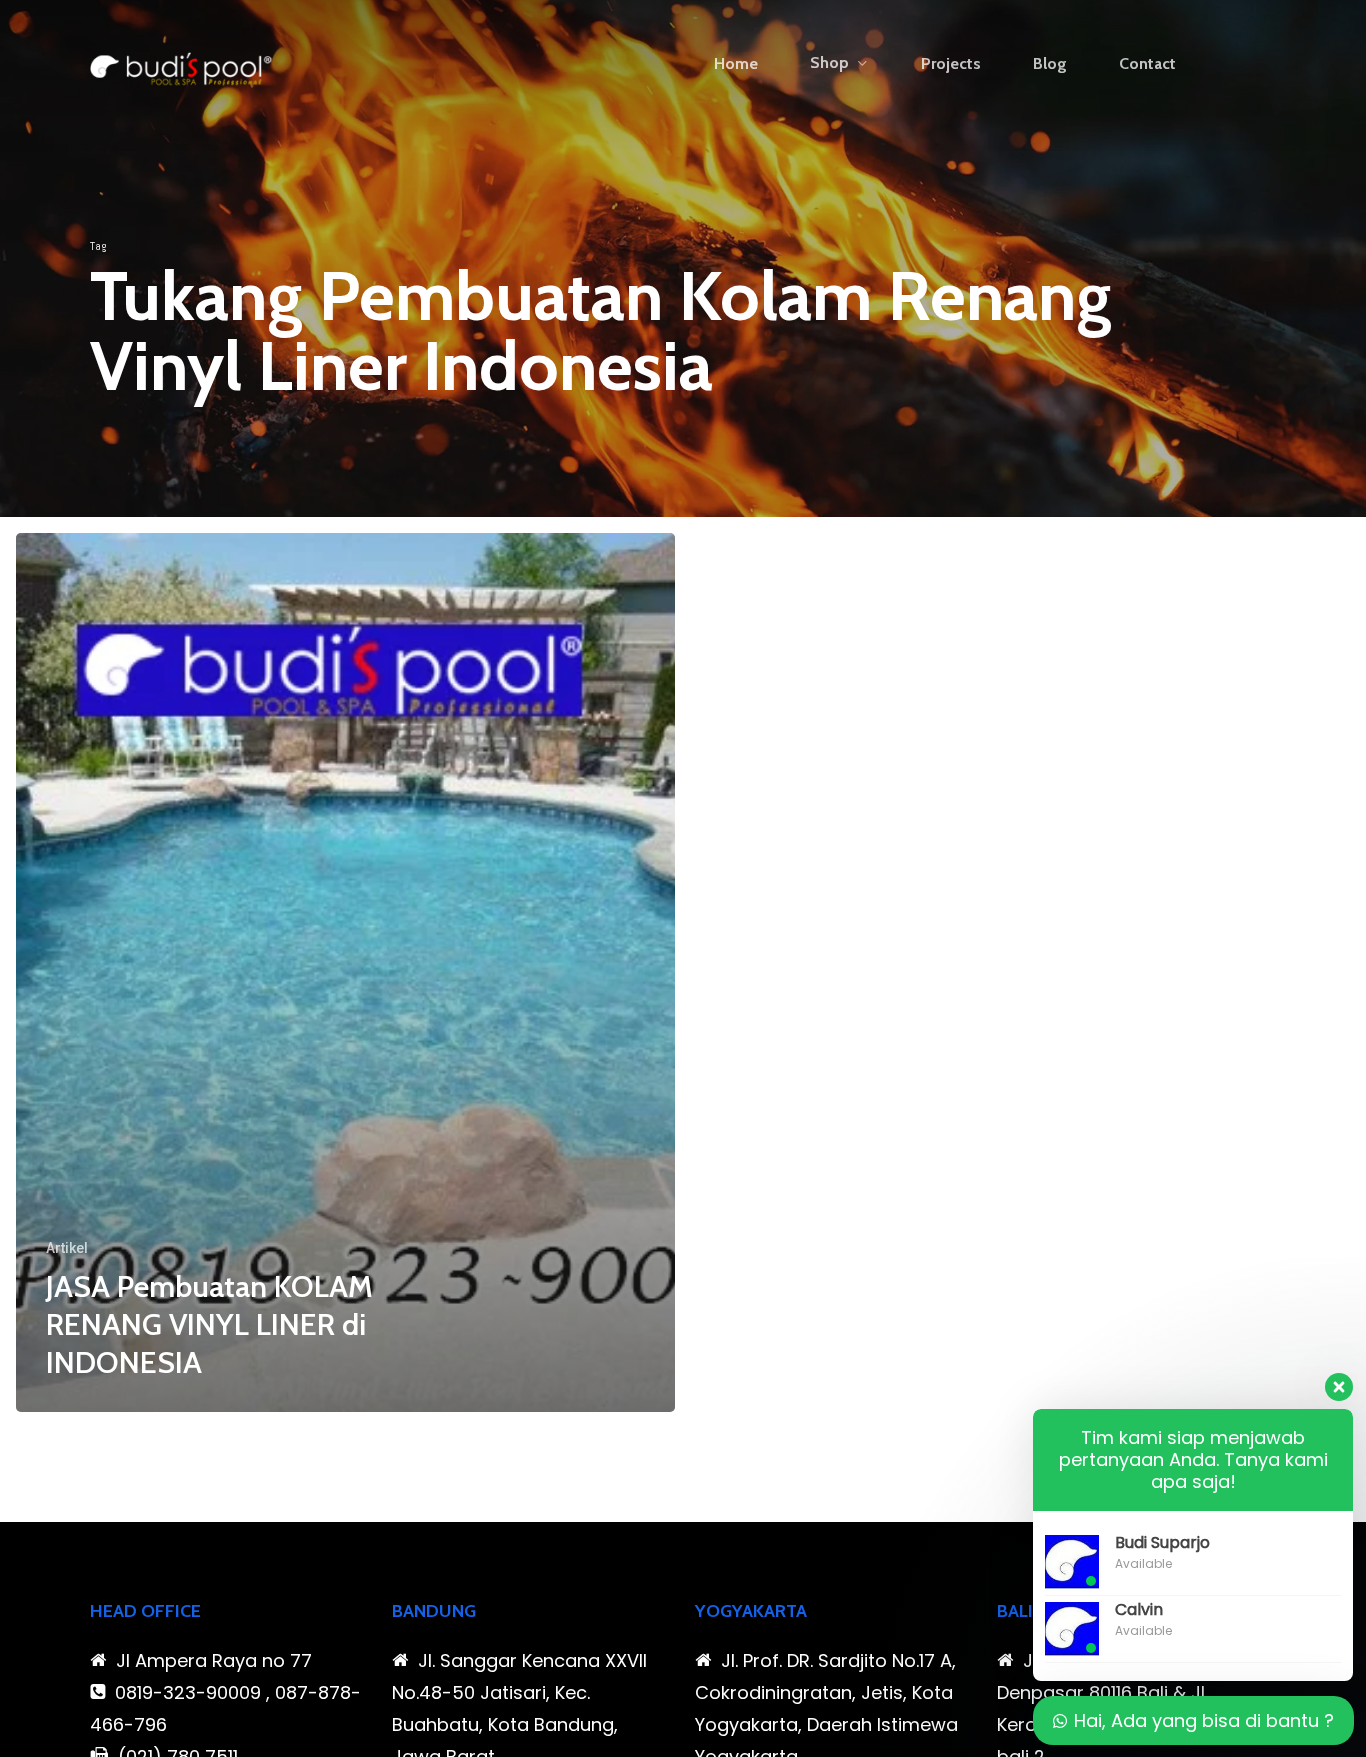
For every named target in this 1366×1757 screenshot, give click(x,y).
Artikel (67, 1248)
